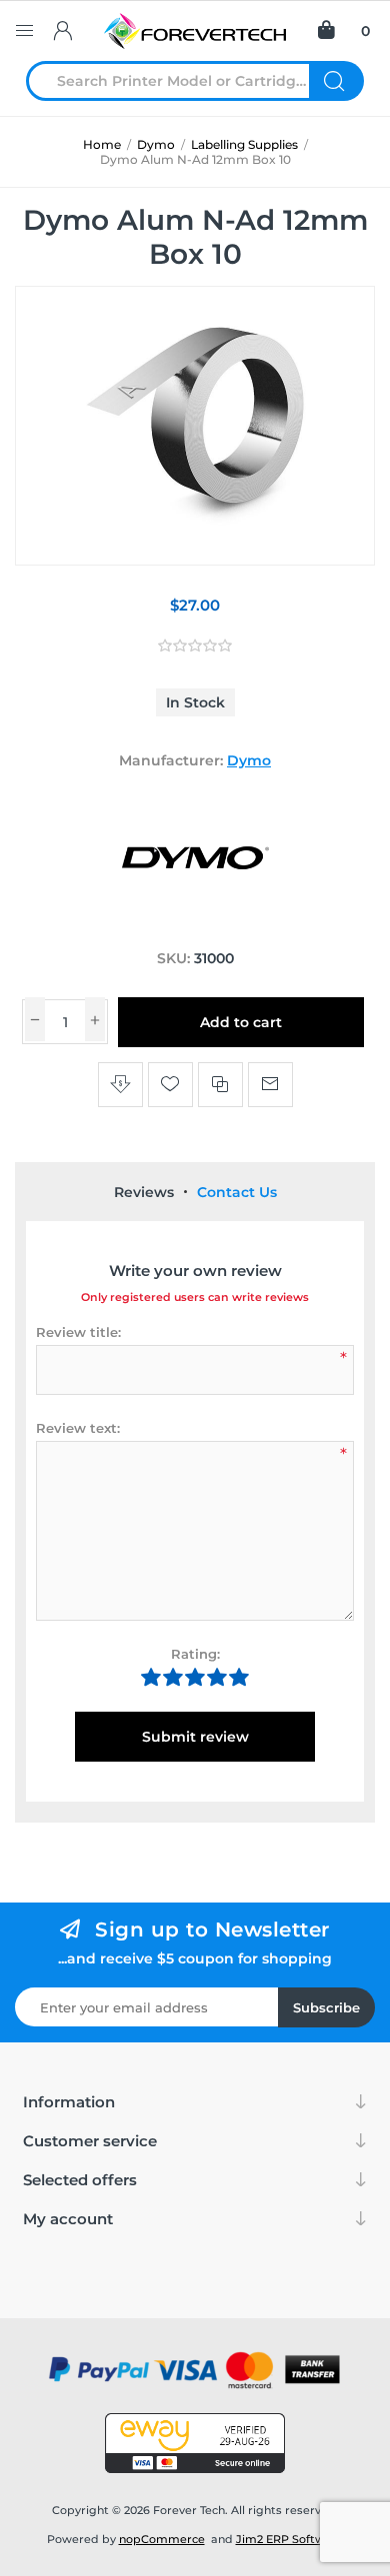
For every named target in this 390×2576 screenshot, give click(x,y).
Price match (120, 1085)
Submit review (195, 1737)
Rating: (195, 1654)
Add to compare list (220, 1085)
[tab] (144, 1192)
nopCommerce (162, 2539)
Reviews (144, 1192)
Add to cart (241, 1022)
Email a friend (270, 1085)
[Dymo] (195, 920)
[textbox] (180, 81)
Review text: (78, 1428)
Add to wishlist (170, 1085)
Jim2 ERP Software (290, 2539)
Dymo (249, 760)
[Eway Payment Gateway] (195, 2443)
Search (336, 81)
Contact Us (237, 1192)
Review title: (78, 1332)
